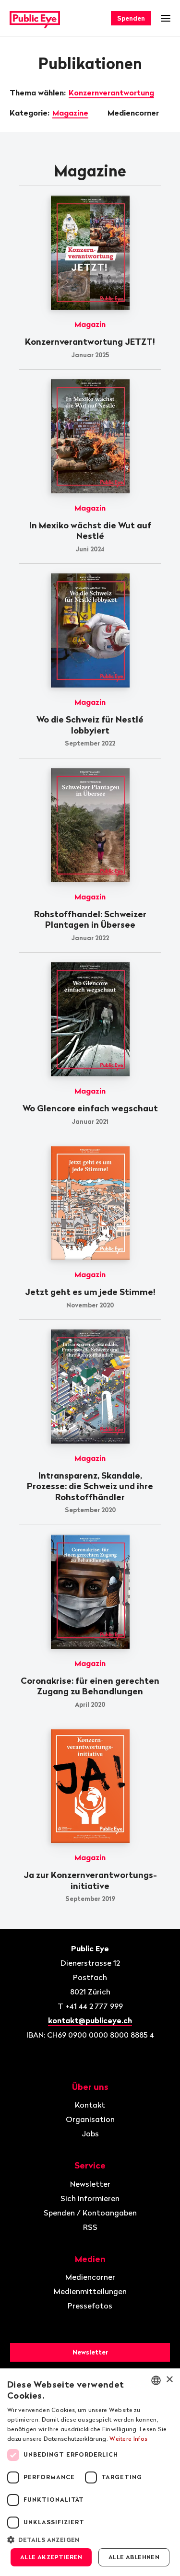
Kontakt (90, 2105)
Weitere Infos (128, 2439)
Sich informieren (90, 2198)
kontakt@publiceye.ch (90, 2020)
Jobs (90, 2133)
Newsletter (90, 2184)
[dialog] (90, 2472)
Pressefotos (90, 2306)
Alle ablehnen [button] (134, 2557)
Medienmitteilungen (90, 2291)
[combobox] (156, 2380)
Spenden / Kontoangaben (90, 2213)
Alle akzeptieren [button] (51, 2557)
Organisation (90, 2119)
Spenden (131, 18)
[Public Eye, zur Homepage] (35, 18)
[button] (90, 2539)
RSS (90, 2227)
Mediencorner (134, 113)
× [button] (169, 2380)
